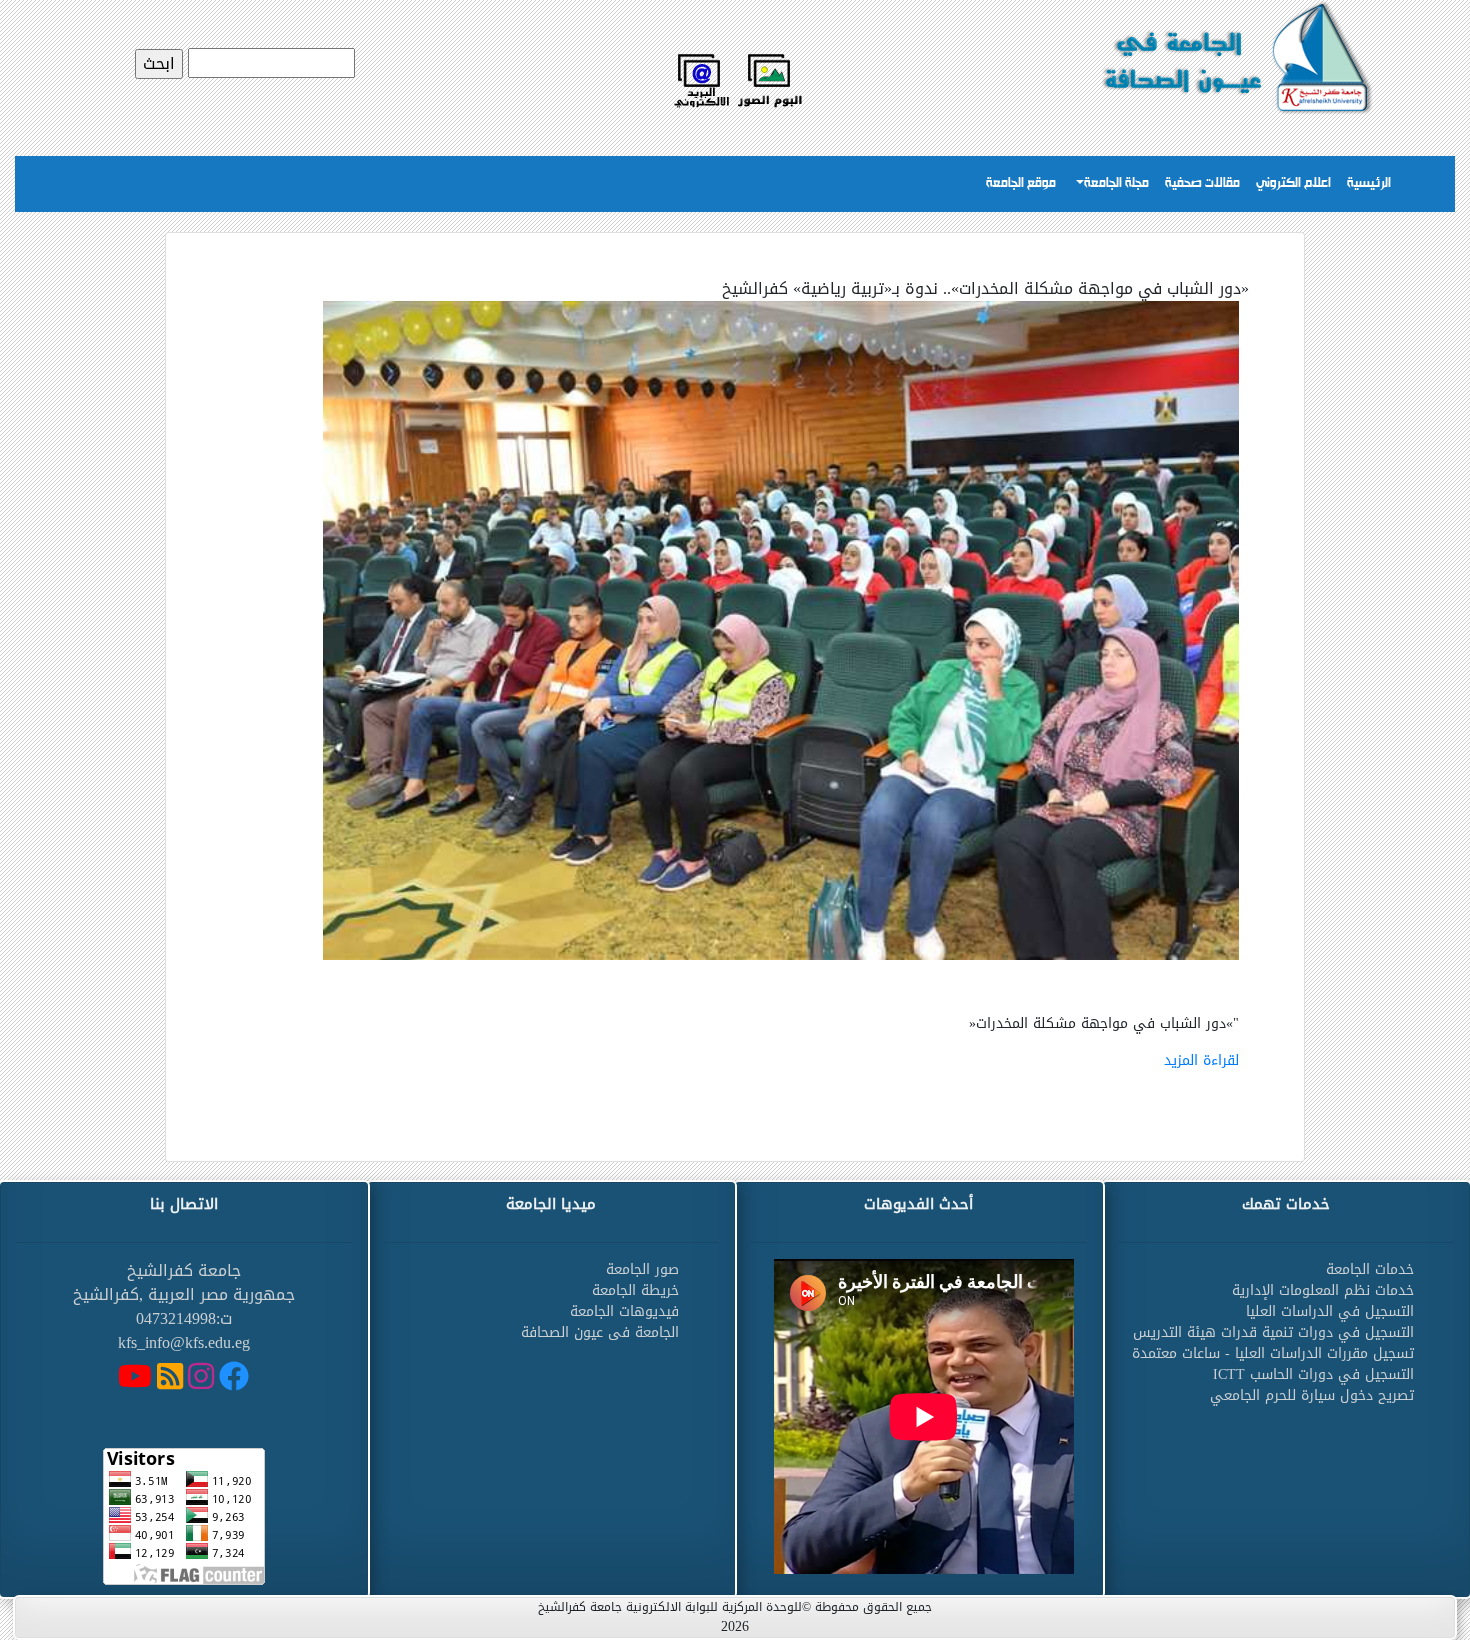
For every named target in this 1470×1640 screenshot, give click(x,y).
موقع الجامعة (1021, 183)
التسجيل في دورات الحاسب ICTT (1313, 1374)
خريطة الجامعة (635, 1290)
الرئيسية (1369, 183)
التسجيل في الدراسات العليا (1330, 1311)
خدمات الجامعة (1370, 1269)
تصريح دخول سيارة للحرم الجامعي (1312, 1395)
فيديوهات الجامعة (624, 1311)
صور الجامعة (642, 1269)
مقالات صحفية (1202, 183)
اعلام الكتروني (1293, 183)
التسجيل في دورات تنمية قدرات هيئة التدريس (1273, 1332)
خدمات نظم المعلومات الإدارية (1323, 1290)
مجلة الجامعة (1116, 183)
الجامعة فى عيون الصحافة (600, 1332)
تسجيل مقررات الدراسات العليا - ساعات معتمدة (1273, 1353)
